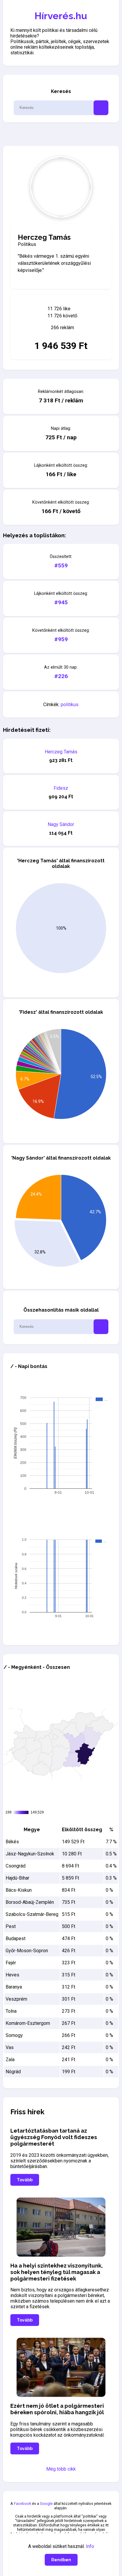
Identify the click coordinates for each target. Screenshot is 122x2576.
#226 (61, 676)
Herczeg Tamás (61, 752)
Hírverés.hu (61, 16)
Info (90, 2546)
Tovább (25, 2180)
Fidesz (61, 788)
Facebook (23, 2504)
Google (46, 2504)
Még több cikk (61, 2469)
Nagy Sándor (61, 824)
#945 (61, 602)
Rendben (61, 2560)
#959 (61, 639)
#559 (61, 565)
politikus (70, 705)
